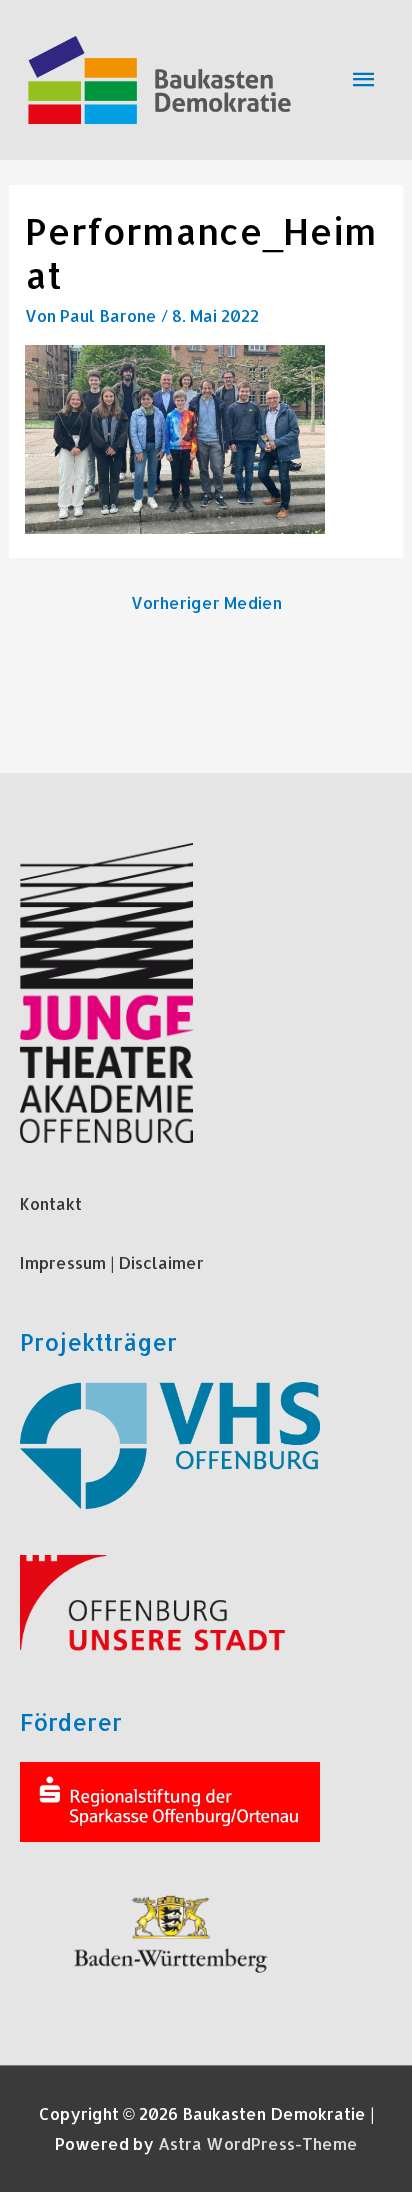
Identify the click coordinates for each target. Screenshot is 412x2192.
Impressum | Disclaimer (112, 1262)
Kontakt (51, 1203)
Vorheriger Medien (206, 602)
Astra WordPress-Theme (258, 2143)
